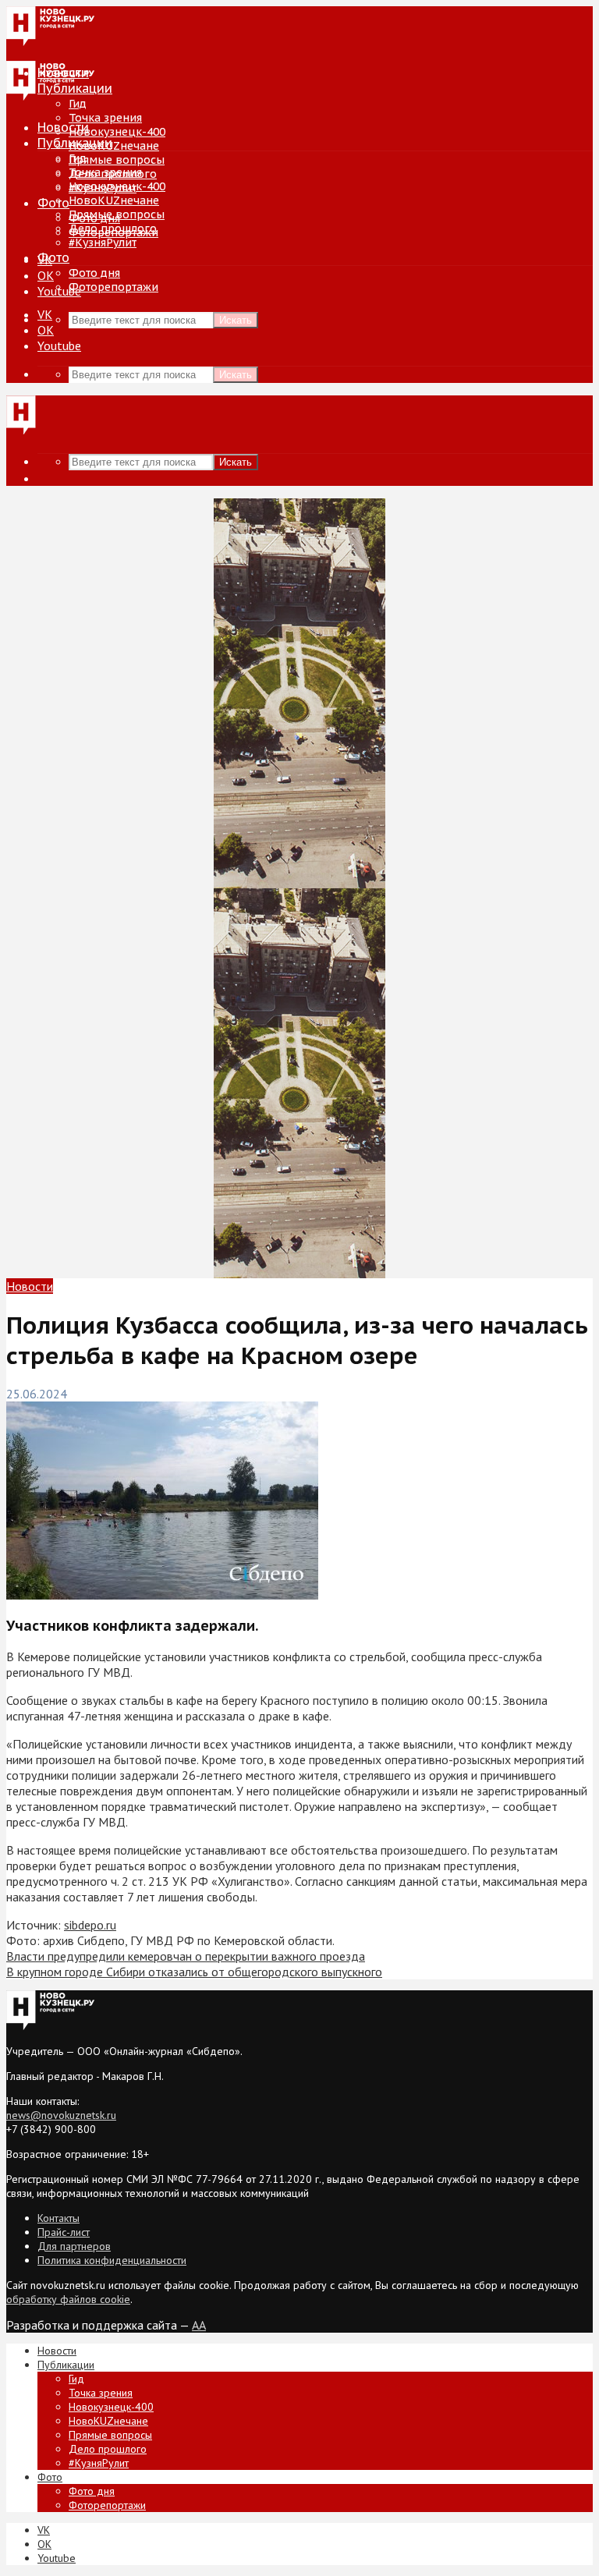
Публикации (75, 143)
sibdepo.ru (90, 1925)
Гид (78, 158)
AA (199, 2325)
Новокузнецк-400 (117, 132)
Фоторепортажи (113, 287)
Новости (63, 127)
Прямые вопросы (117, 160)
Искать (236, 320)
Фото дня (94, 273)
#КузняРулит (103, 243)
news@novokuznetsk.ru (61, 2115)
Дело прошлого (113, 229)
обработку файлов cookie (68, 2299)
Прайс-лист (64, 2232)
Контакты (58, 2218)
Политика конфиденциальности (112, 2260)
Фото (53, 203)
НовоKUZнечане (114, 146)
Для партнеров (74, 2246)
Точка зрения (105, 118)
